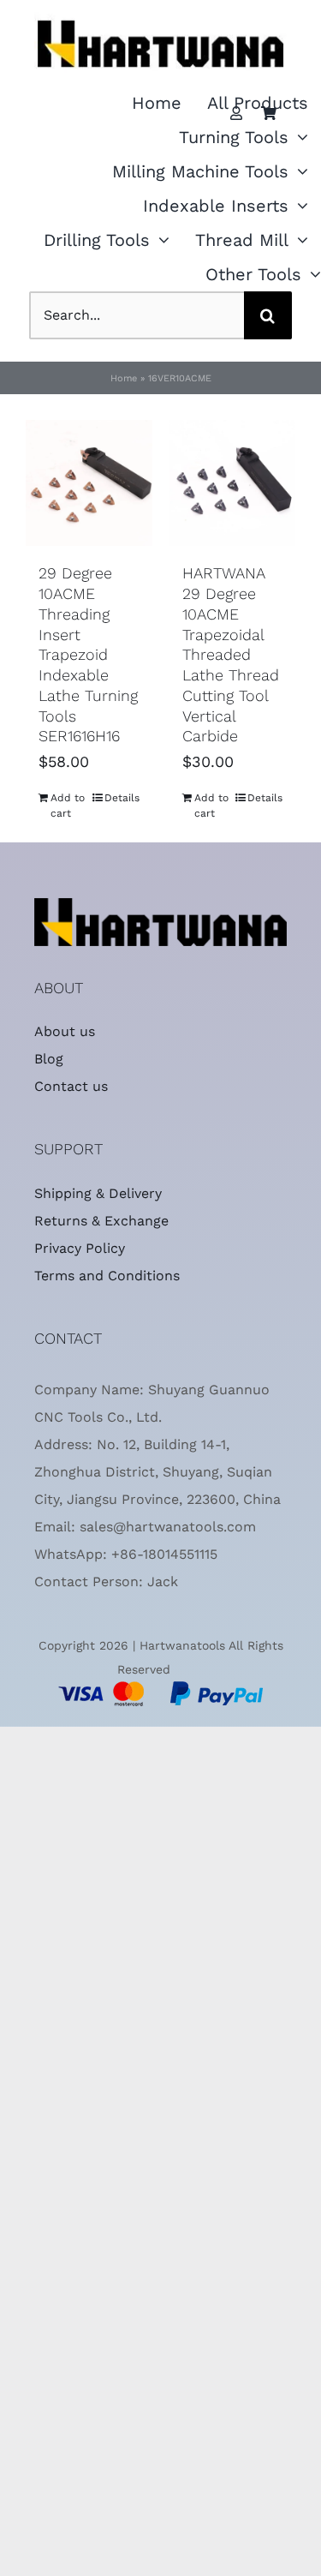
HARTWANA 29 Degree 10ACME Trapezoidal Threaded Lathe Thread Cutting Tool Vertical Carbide (231, 654)
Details (122, 798)
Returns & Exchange (101, 1221)
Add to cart (68, 806)
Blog (49, 1059)
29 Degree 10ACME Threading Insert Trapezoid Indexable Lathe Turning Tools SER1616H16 (88, 654)
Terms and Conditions (107, 1276)
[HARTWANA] (160, 905)
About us (65, 1031)
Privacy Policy (80, 1248)
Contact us (71, 1086)
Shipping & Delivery (98, 1193)
